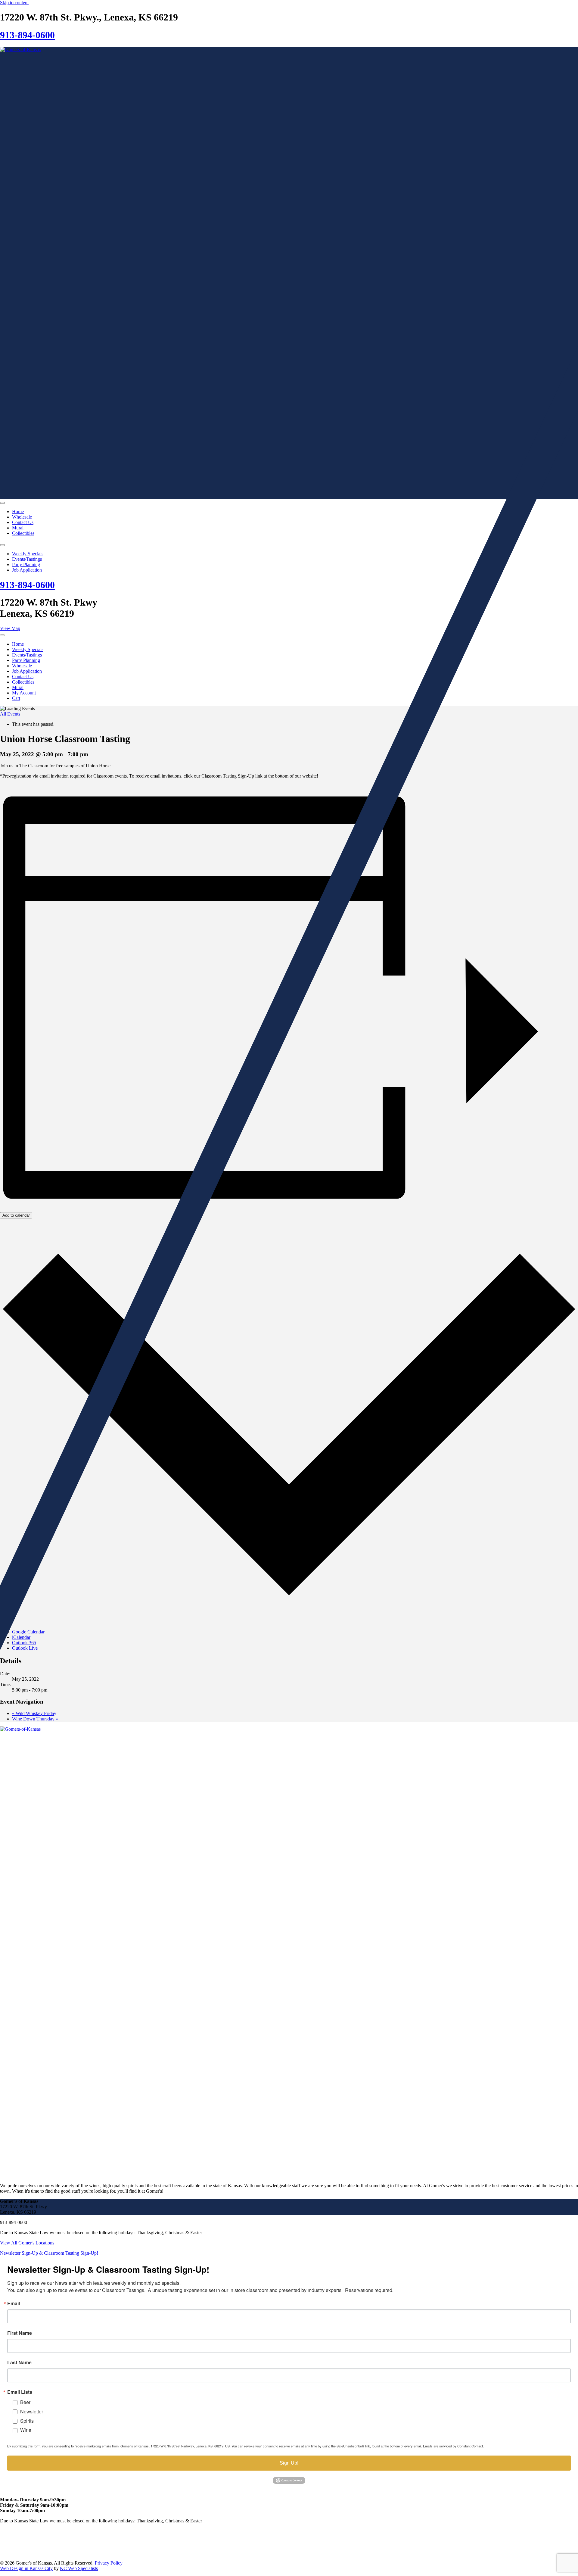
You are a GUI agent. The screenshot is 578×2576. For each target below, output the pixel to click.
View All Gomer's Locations (27, 2243)
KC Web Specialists (79, 2568)
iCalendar (21, 1637)
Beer (25, 2402)
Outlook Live (25, 1648)
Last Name (19, 2362)
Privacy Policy (109, 2563)
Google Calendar (28, 1632)
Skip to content (14, 3)
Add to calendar (16, 1215)
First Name (20, 2333)
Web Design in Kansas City (26, 2568)
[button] (49, 2253)
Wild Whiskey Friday (34, 1713)
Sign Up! (289, 2463)
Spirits (27, 2421)
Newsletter (32, 2411)
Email (14, 2303)
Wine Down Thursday (35, 1719)
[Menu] (2, 503)
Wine (26, 2430)
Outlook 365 (24, 1643)
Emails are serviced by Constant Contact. (453, 2446)
